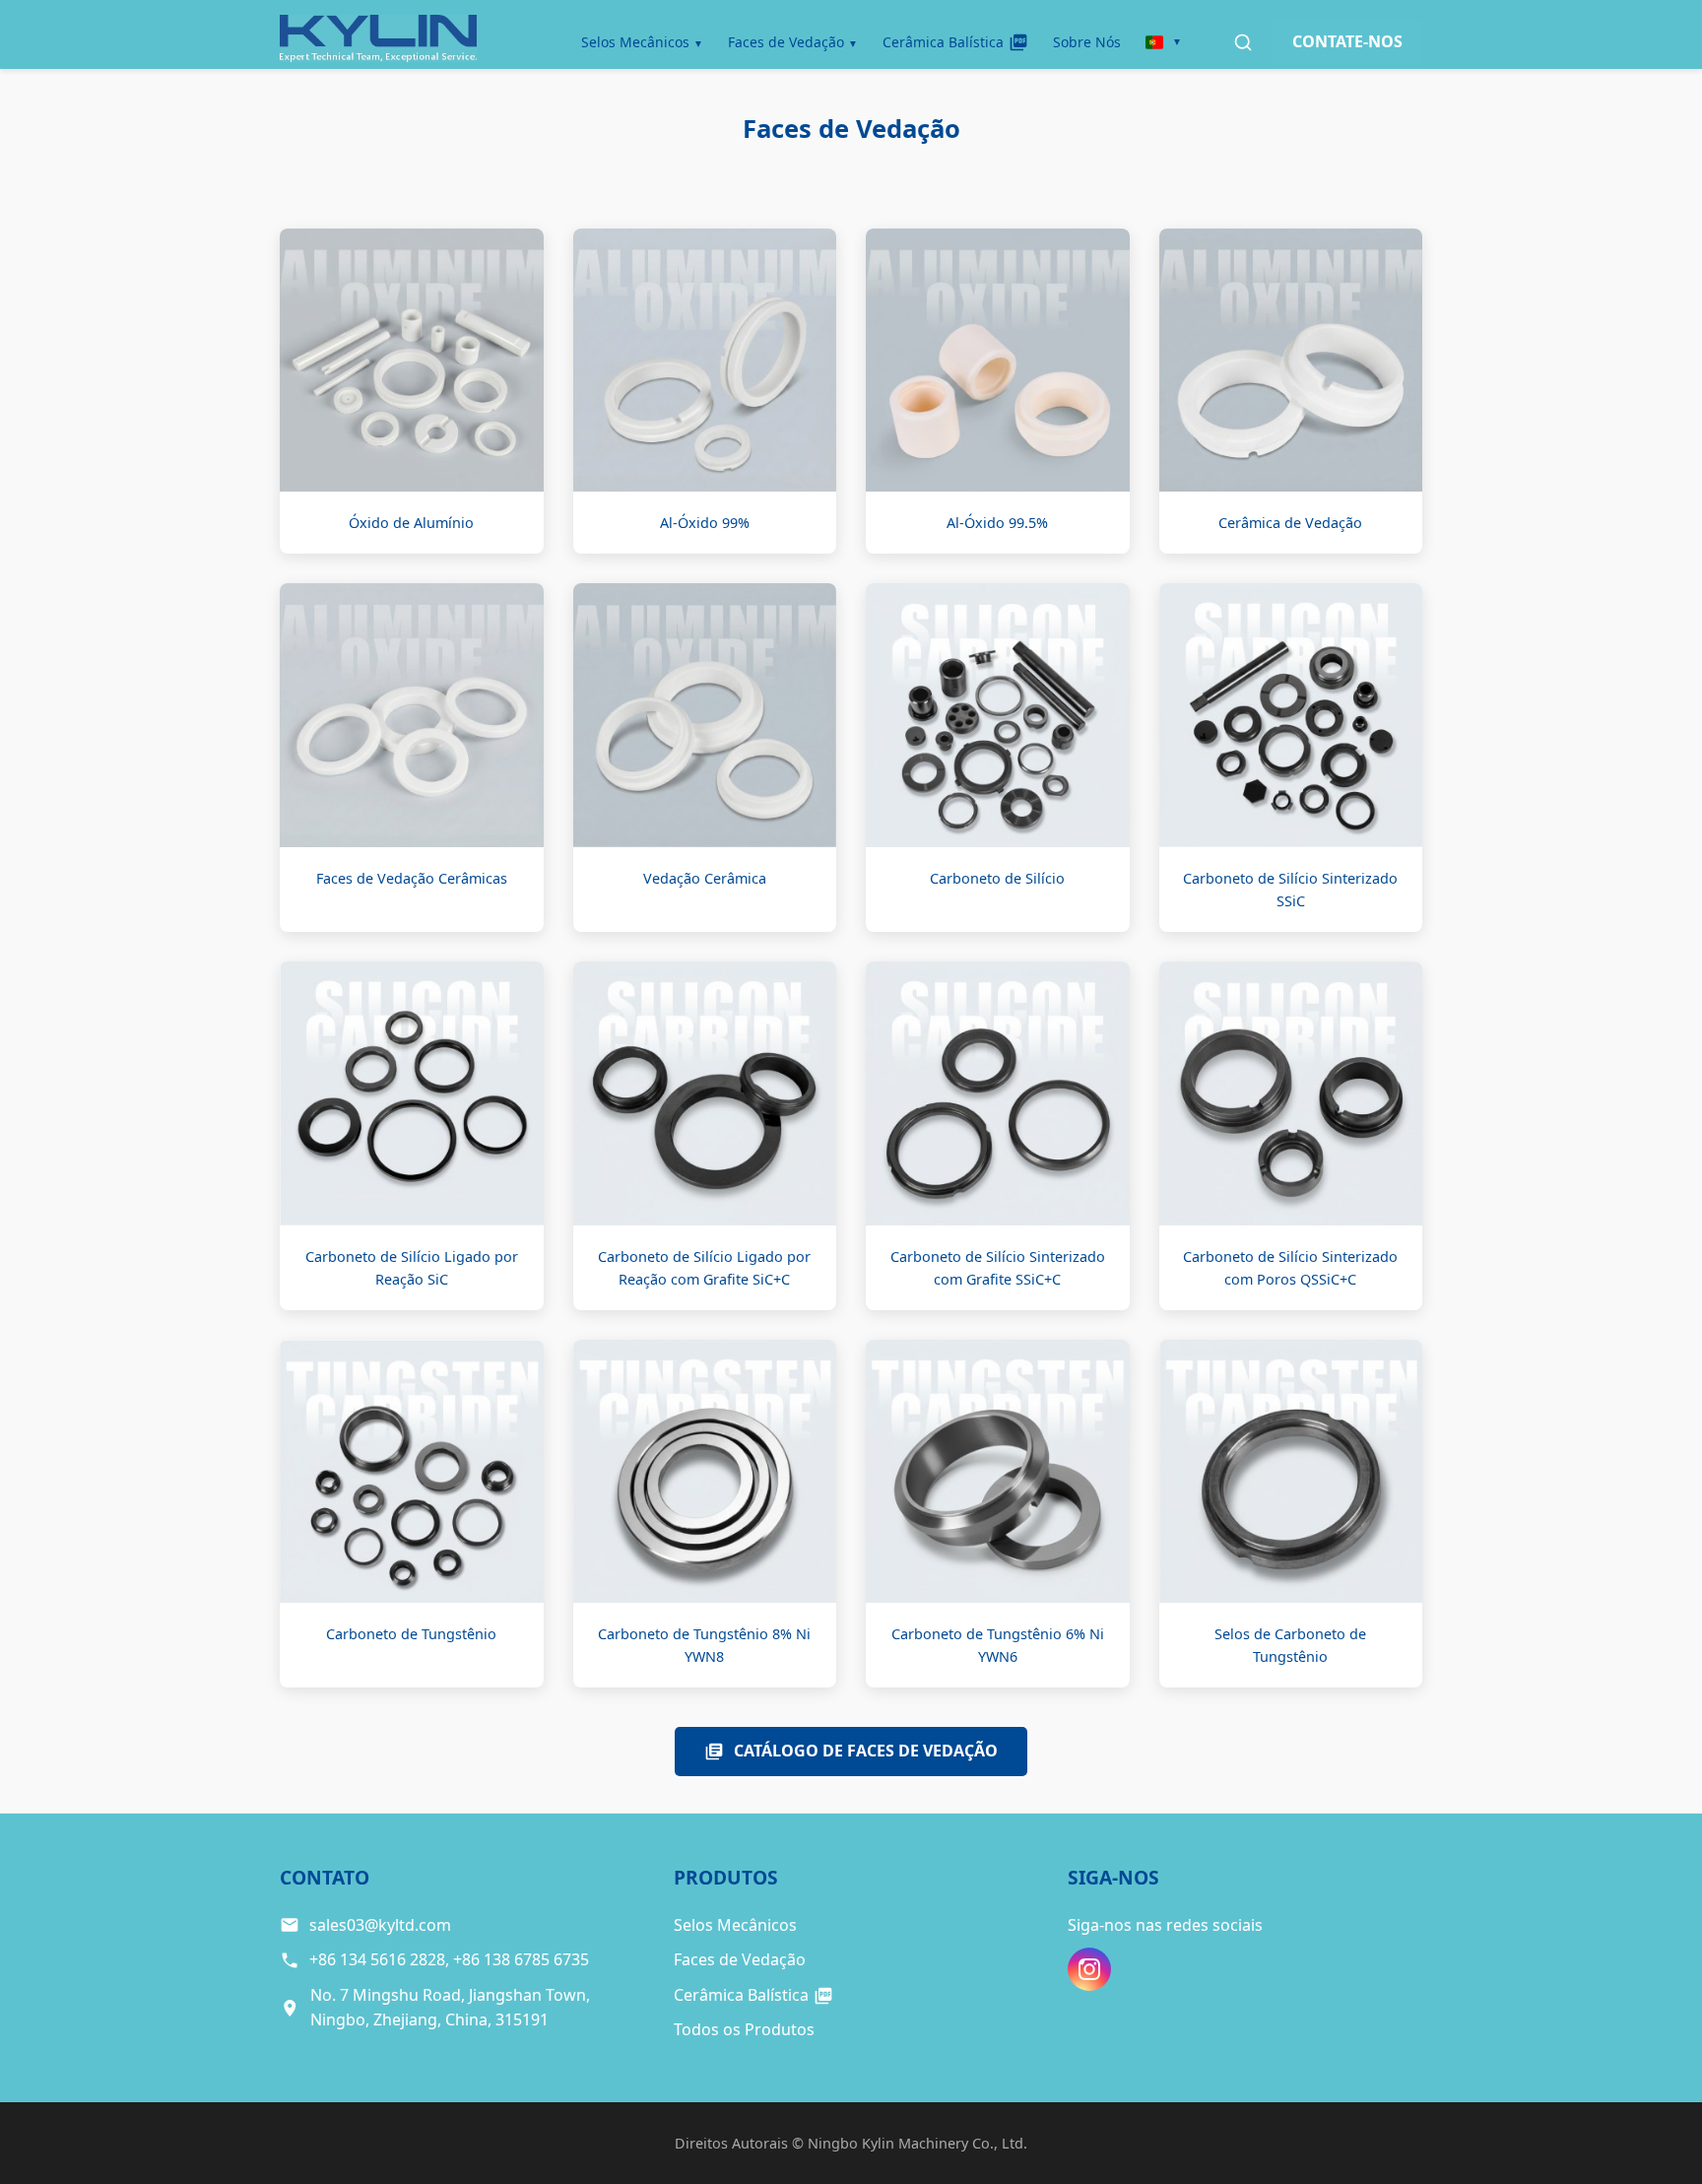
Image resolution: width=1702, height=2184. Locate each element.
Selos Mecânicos (635, 42)
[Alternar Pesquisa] (1243, 42)
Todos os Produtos (744, 2029)
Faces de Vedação (786, 42)
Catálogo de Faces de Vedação (866, 1751)
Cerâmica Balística (943, 42)
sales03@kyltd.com (380, 1925)
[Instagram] (1089, 1969)
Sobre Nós (1087, 42)
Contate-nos (1347, 41)
